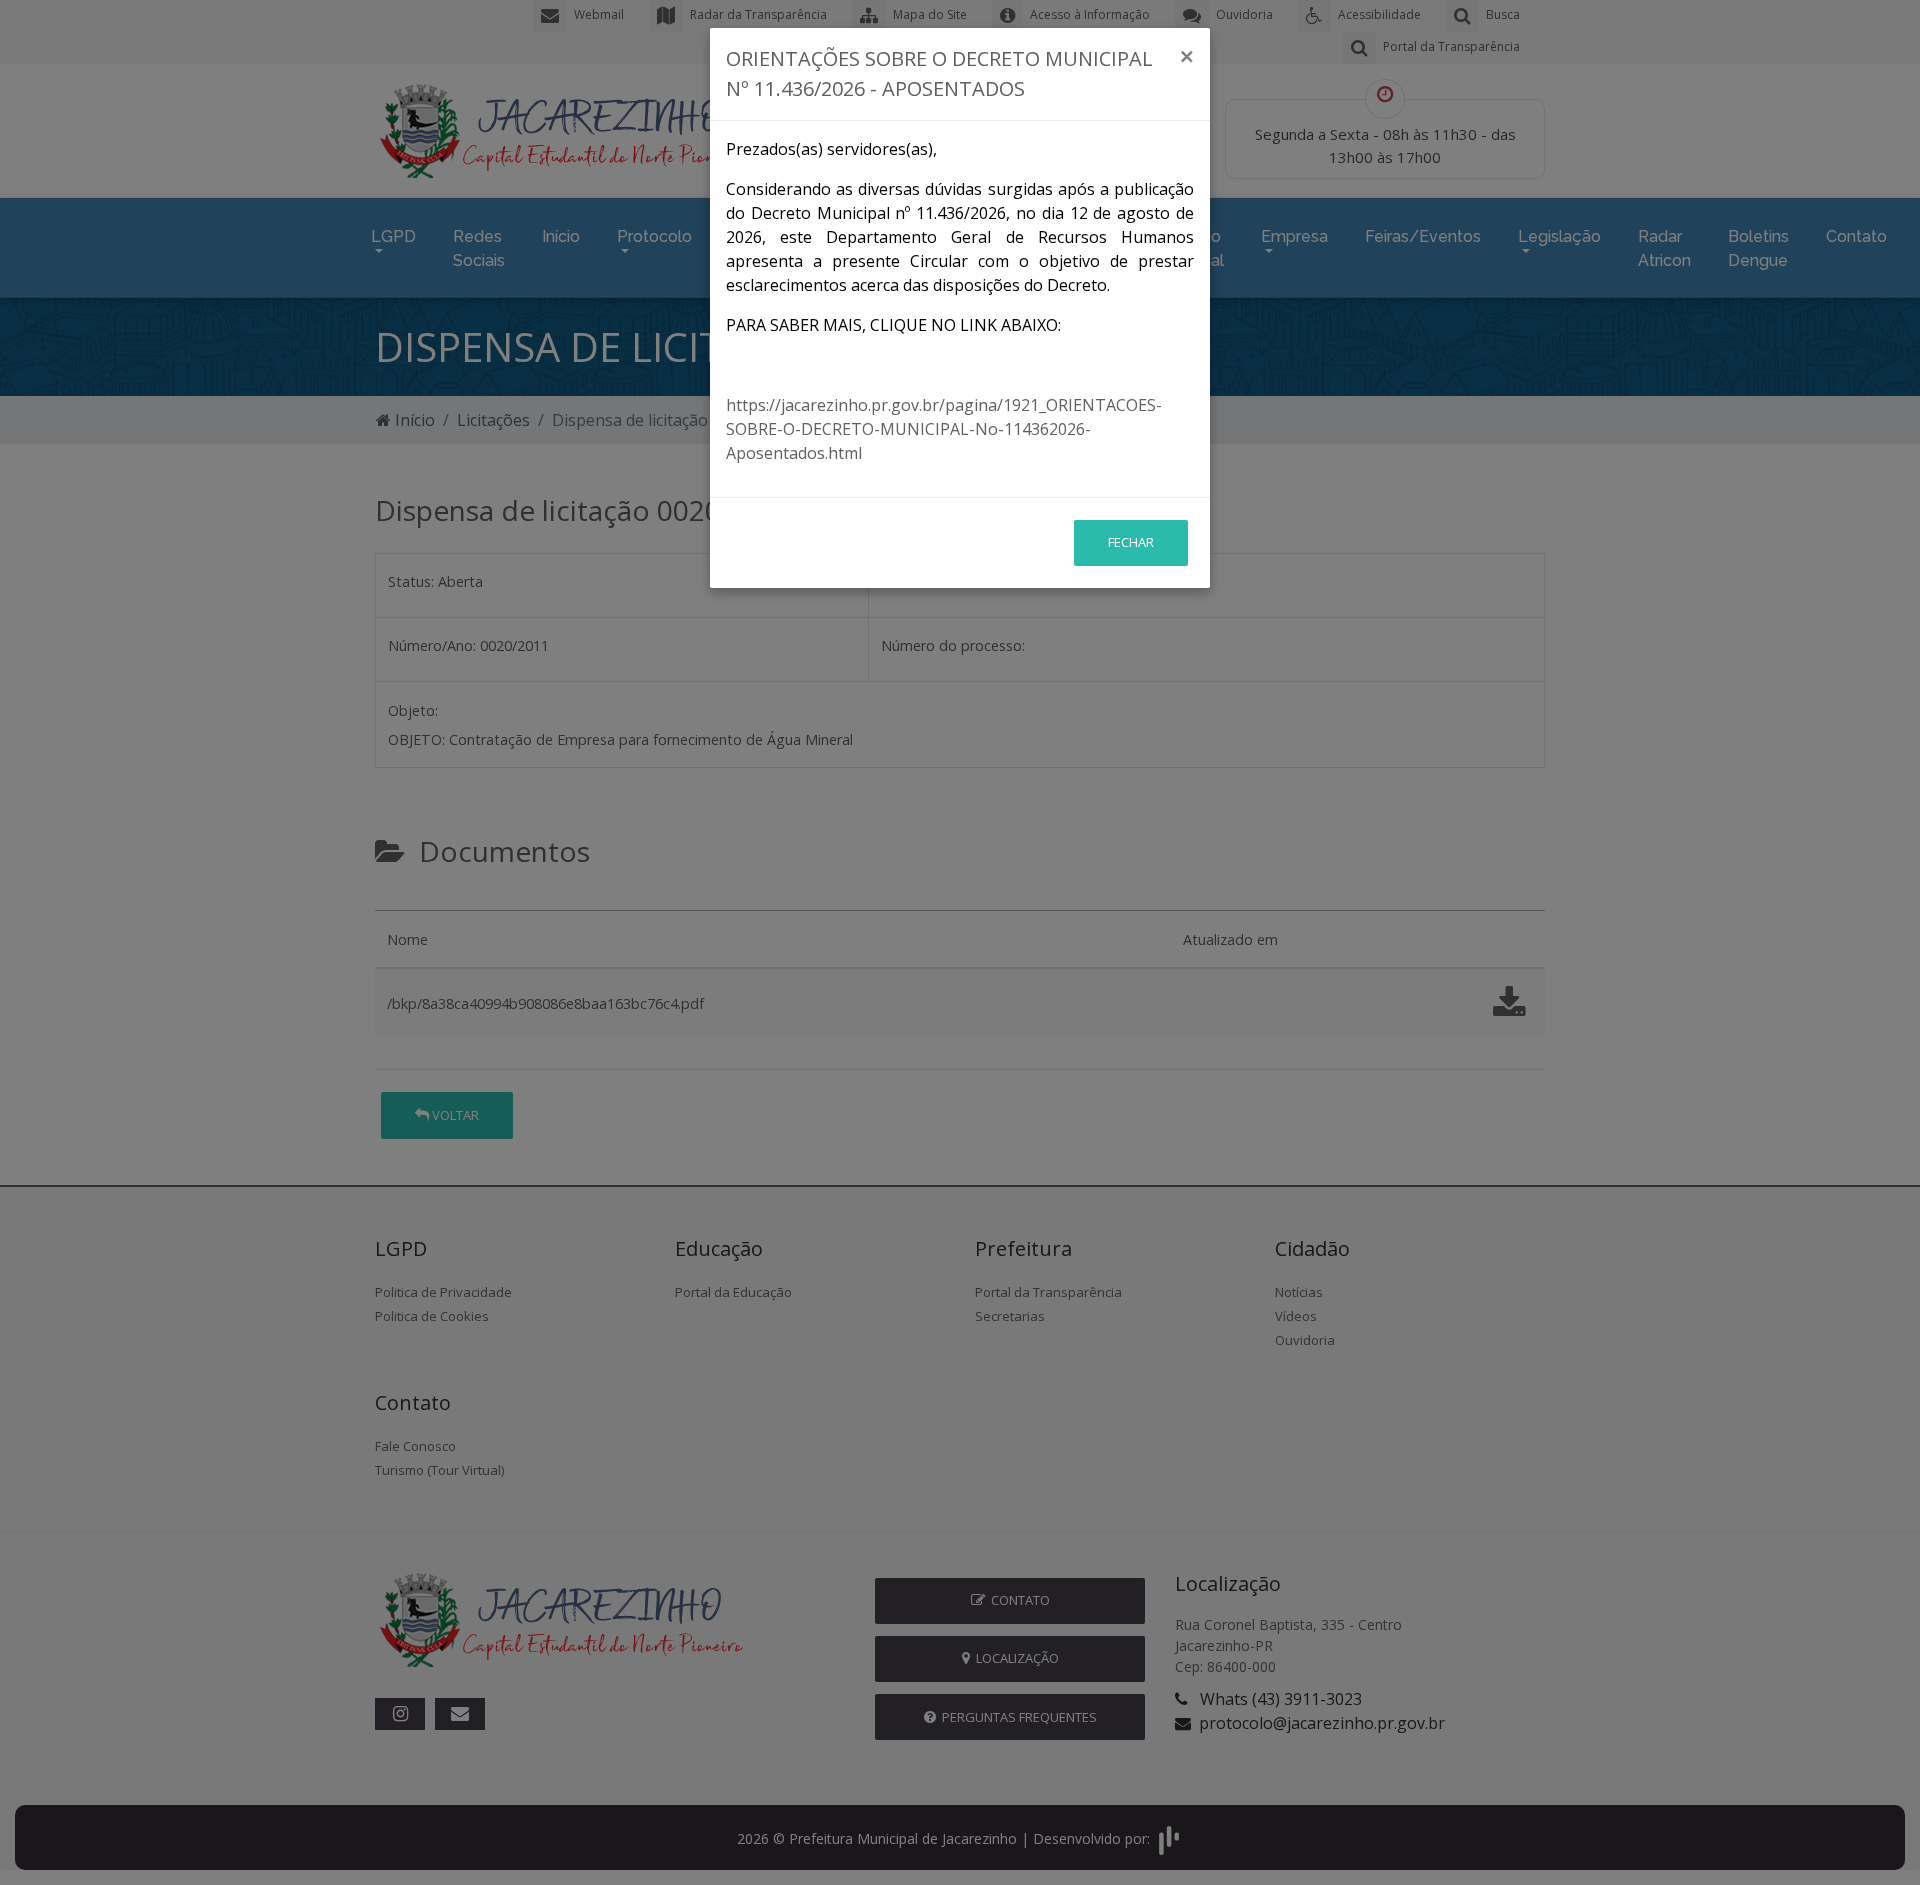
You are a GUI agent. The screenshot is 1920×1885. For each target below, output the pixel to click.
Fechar (1131, 542)
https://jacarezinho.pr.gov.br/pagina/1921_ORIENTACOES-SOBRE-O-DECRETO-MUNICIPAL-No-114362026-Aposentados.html (944, 429)
